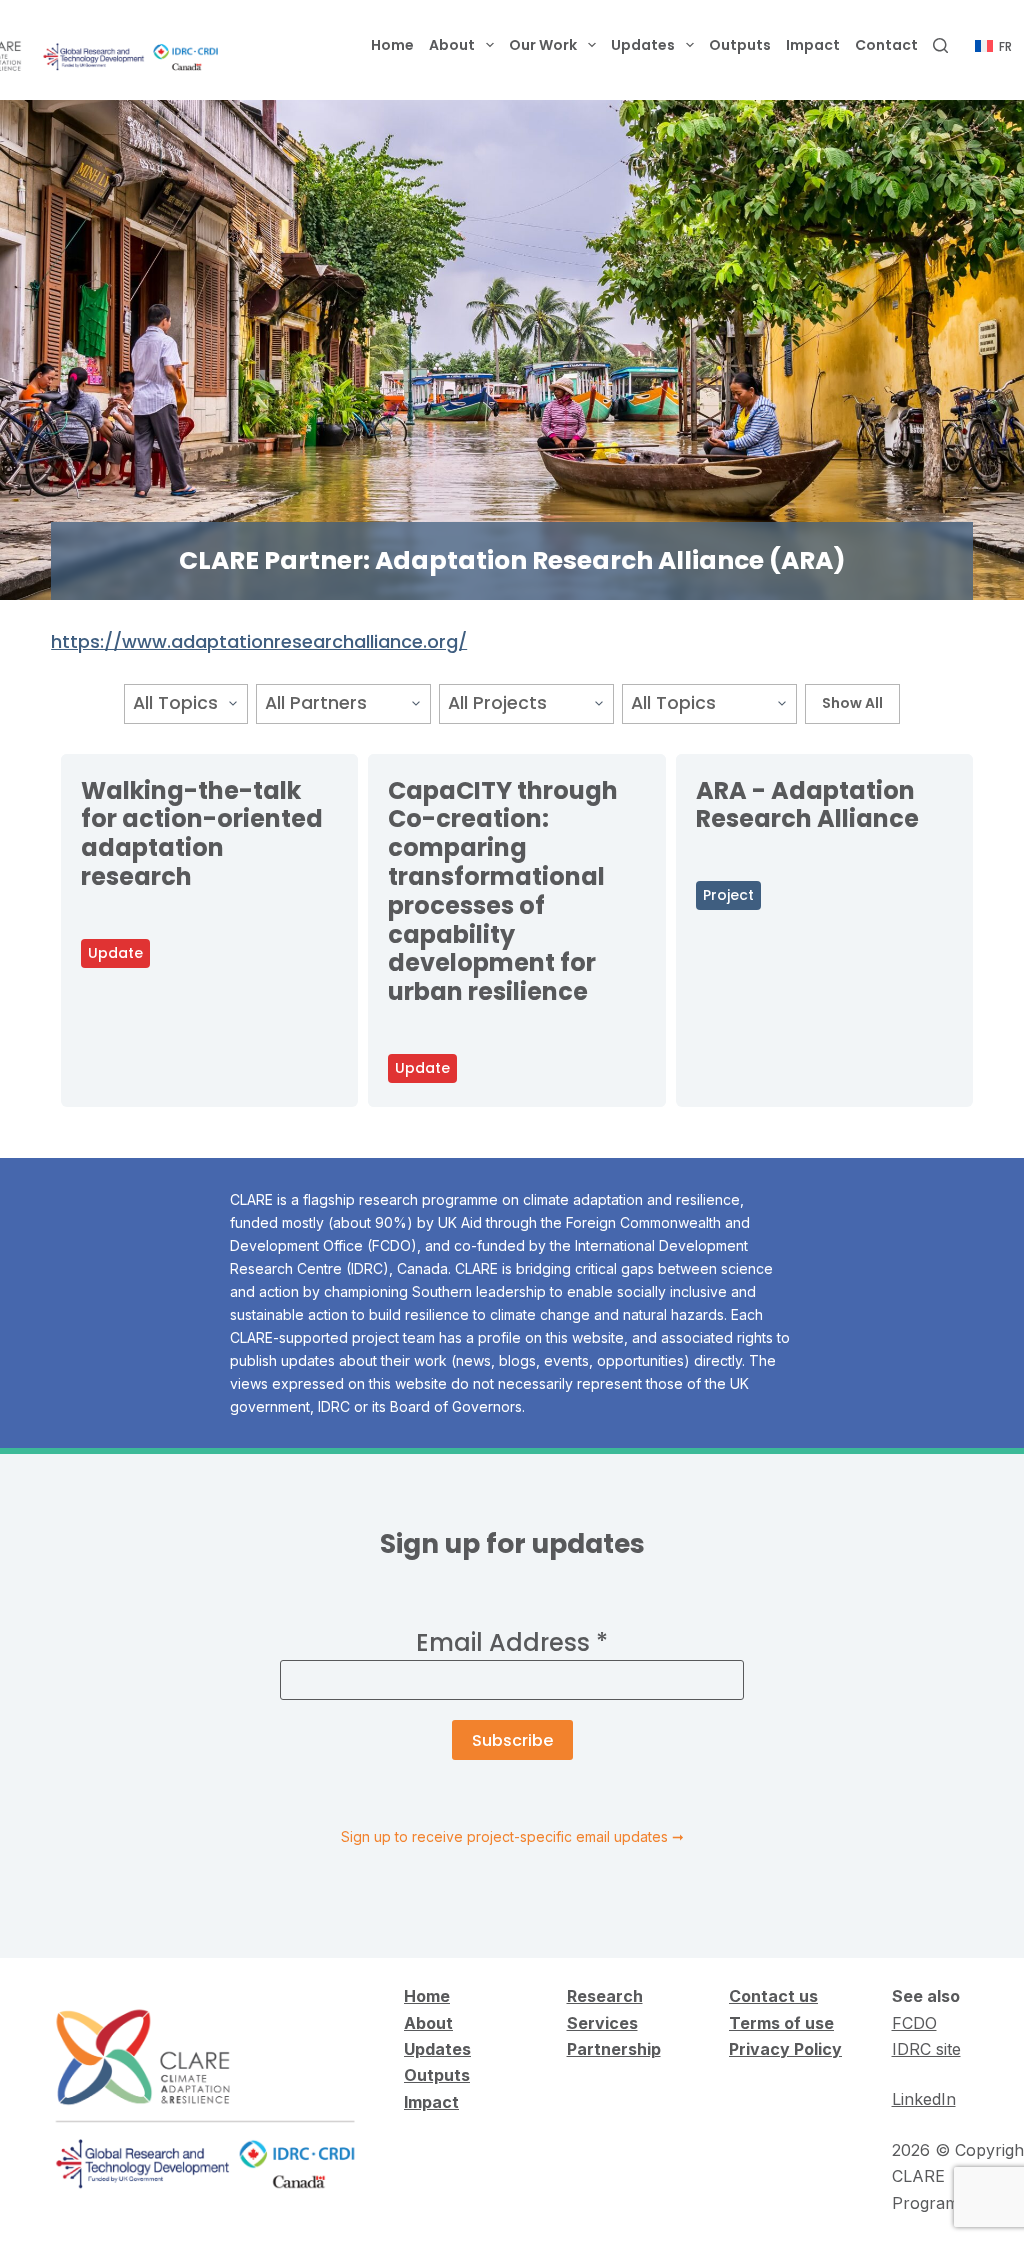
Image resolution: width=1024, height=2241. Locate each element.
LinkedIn (924, 2099)
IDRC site (926, 2049)
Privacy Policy (785, 2049)
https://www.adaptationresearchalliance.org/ (259, 641)
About (452, 45)
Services (602, 2023)
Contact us (773, 1996)
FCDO (914, 2023)
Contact (886, 45)
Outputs (740, 45)
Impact (813, 45)
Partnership (614, 2049)
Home (392, 45)
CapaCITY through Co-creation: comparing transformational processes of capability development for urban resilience (503, 891)
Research (605, 1996)
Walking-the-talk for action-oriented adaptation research (202, 833)
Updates (643, 45)
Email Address (512, 1642)
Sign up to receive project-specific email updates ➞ (512, 1836)
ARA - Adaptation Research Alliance (807, 805)
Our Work (543, 45)
